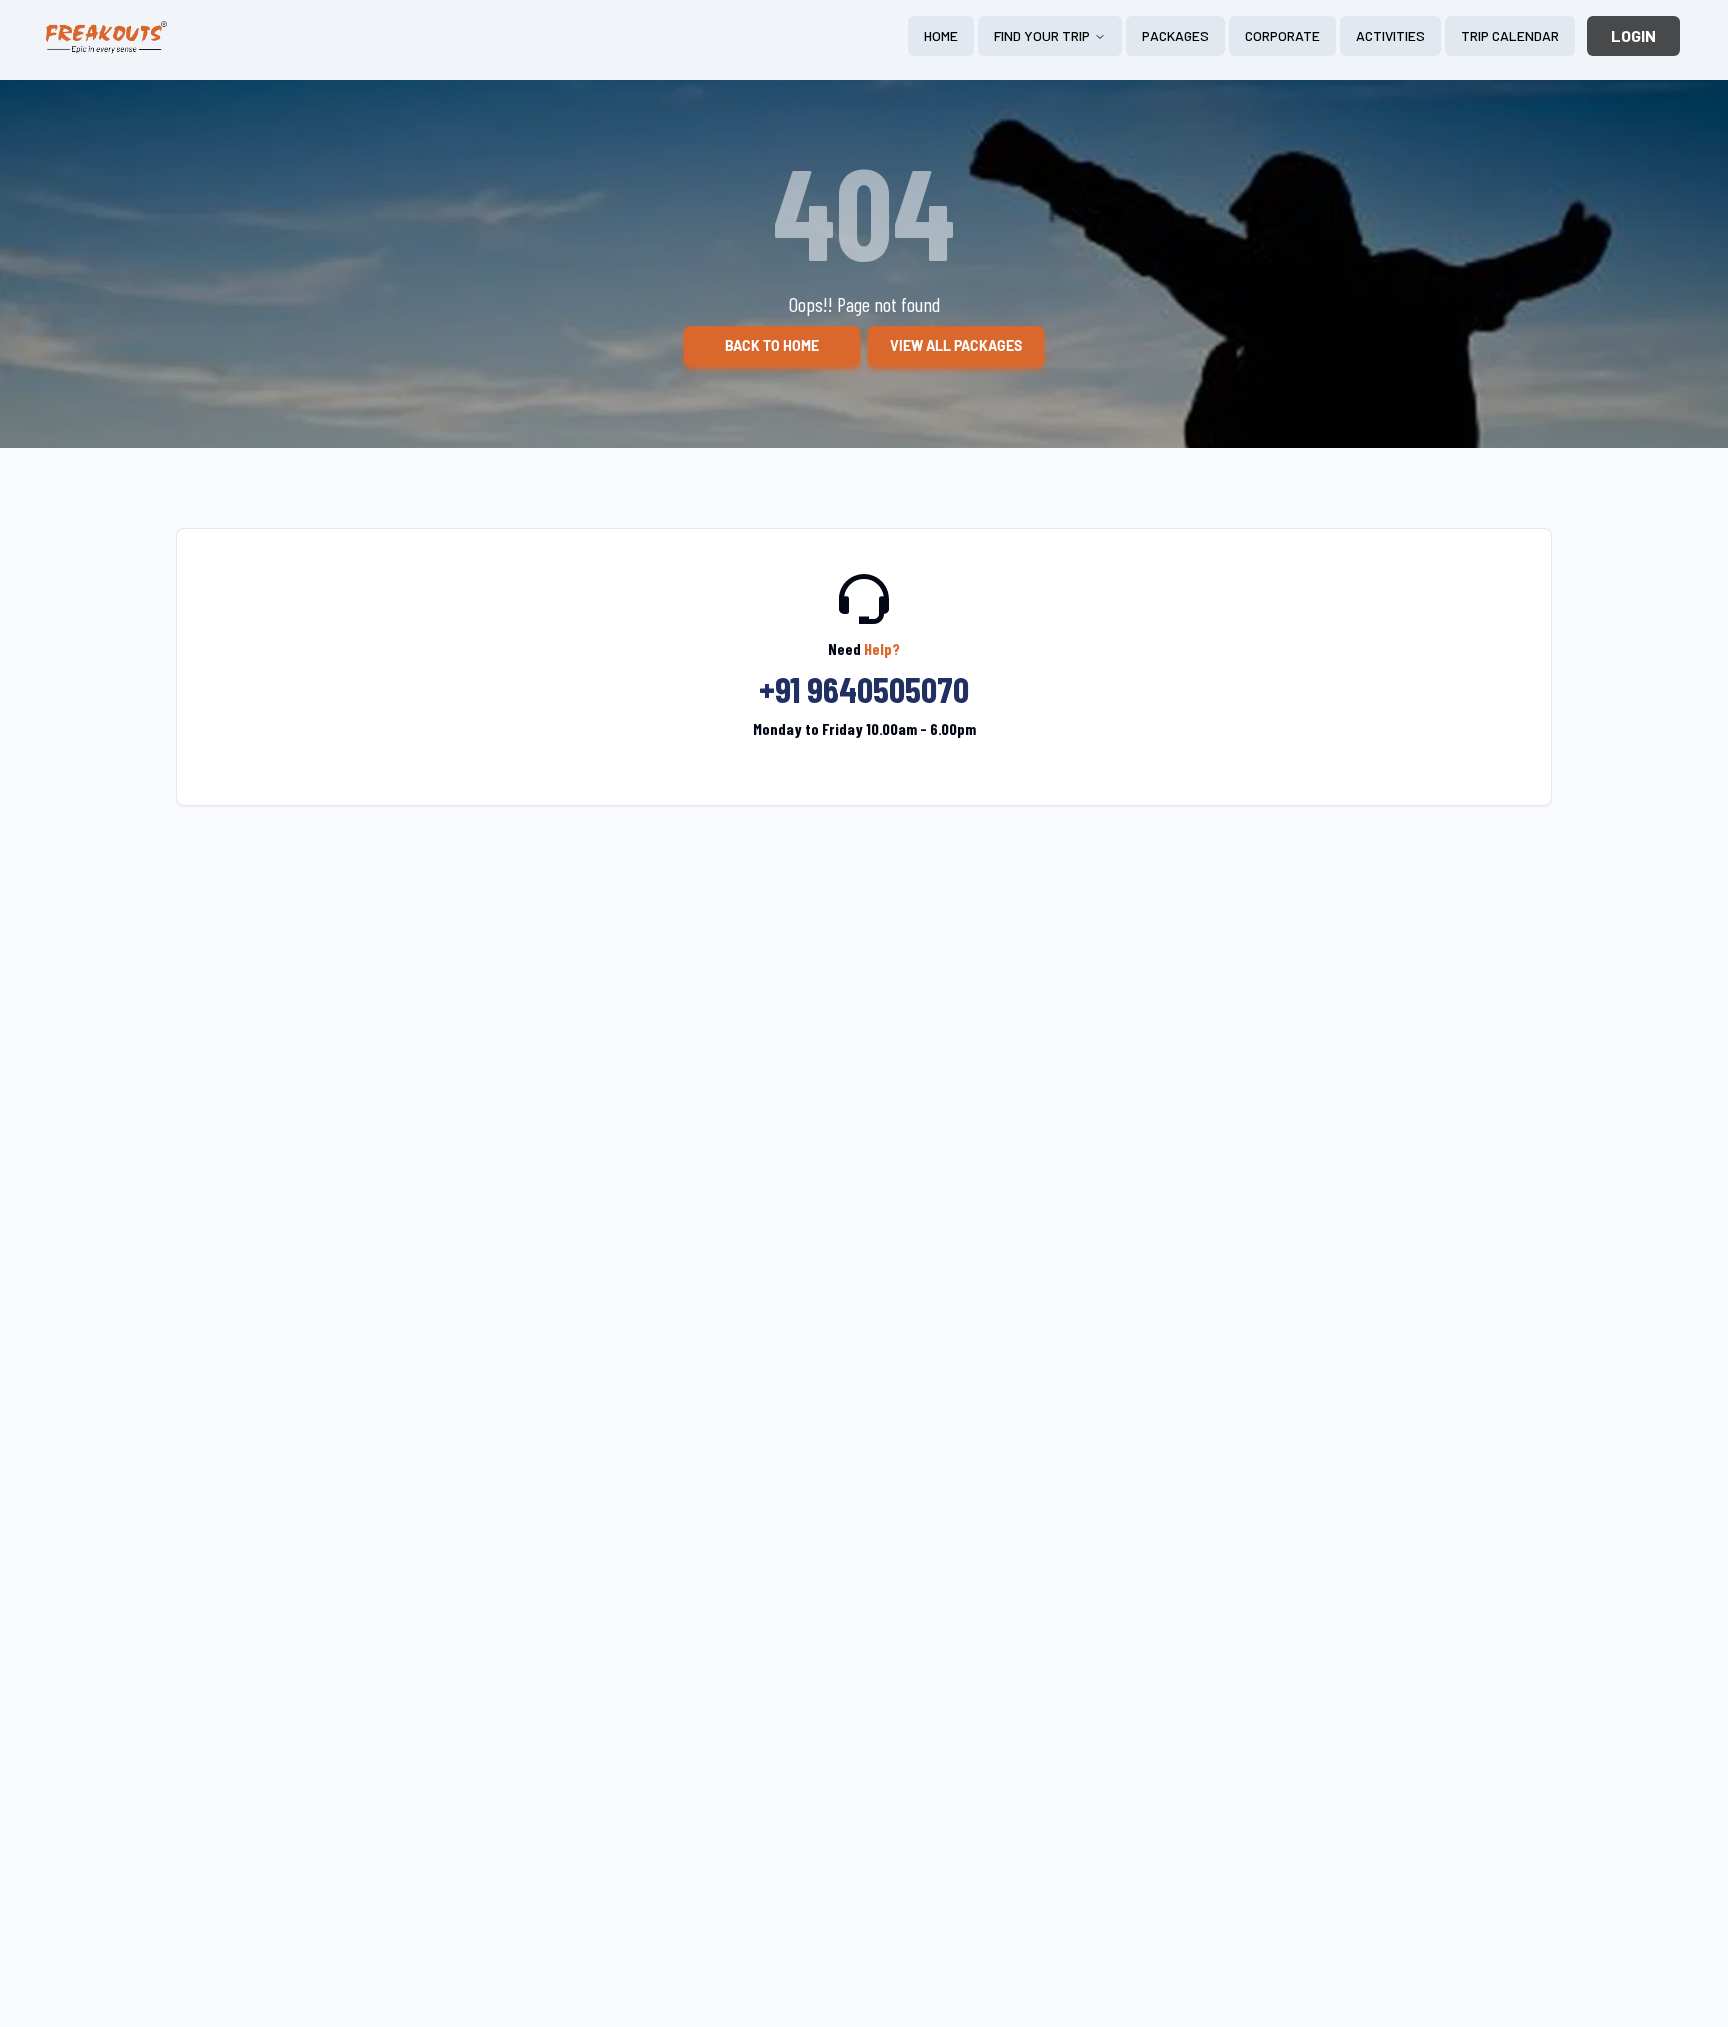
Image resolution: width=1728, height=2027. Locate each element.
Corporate (1282, 35)
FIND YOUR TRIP (1042, 35)
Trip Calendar (1510, 35)
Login (1633, 35)
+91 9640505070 (864, 689)
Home (941, 35)
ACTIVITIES (1390, 35)
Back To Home (772, 346)
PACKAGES (1175, 35)
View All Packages (956, 346)
